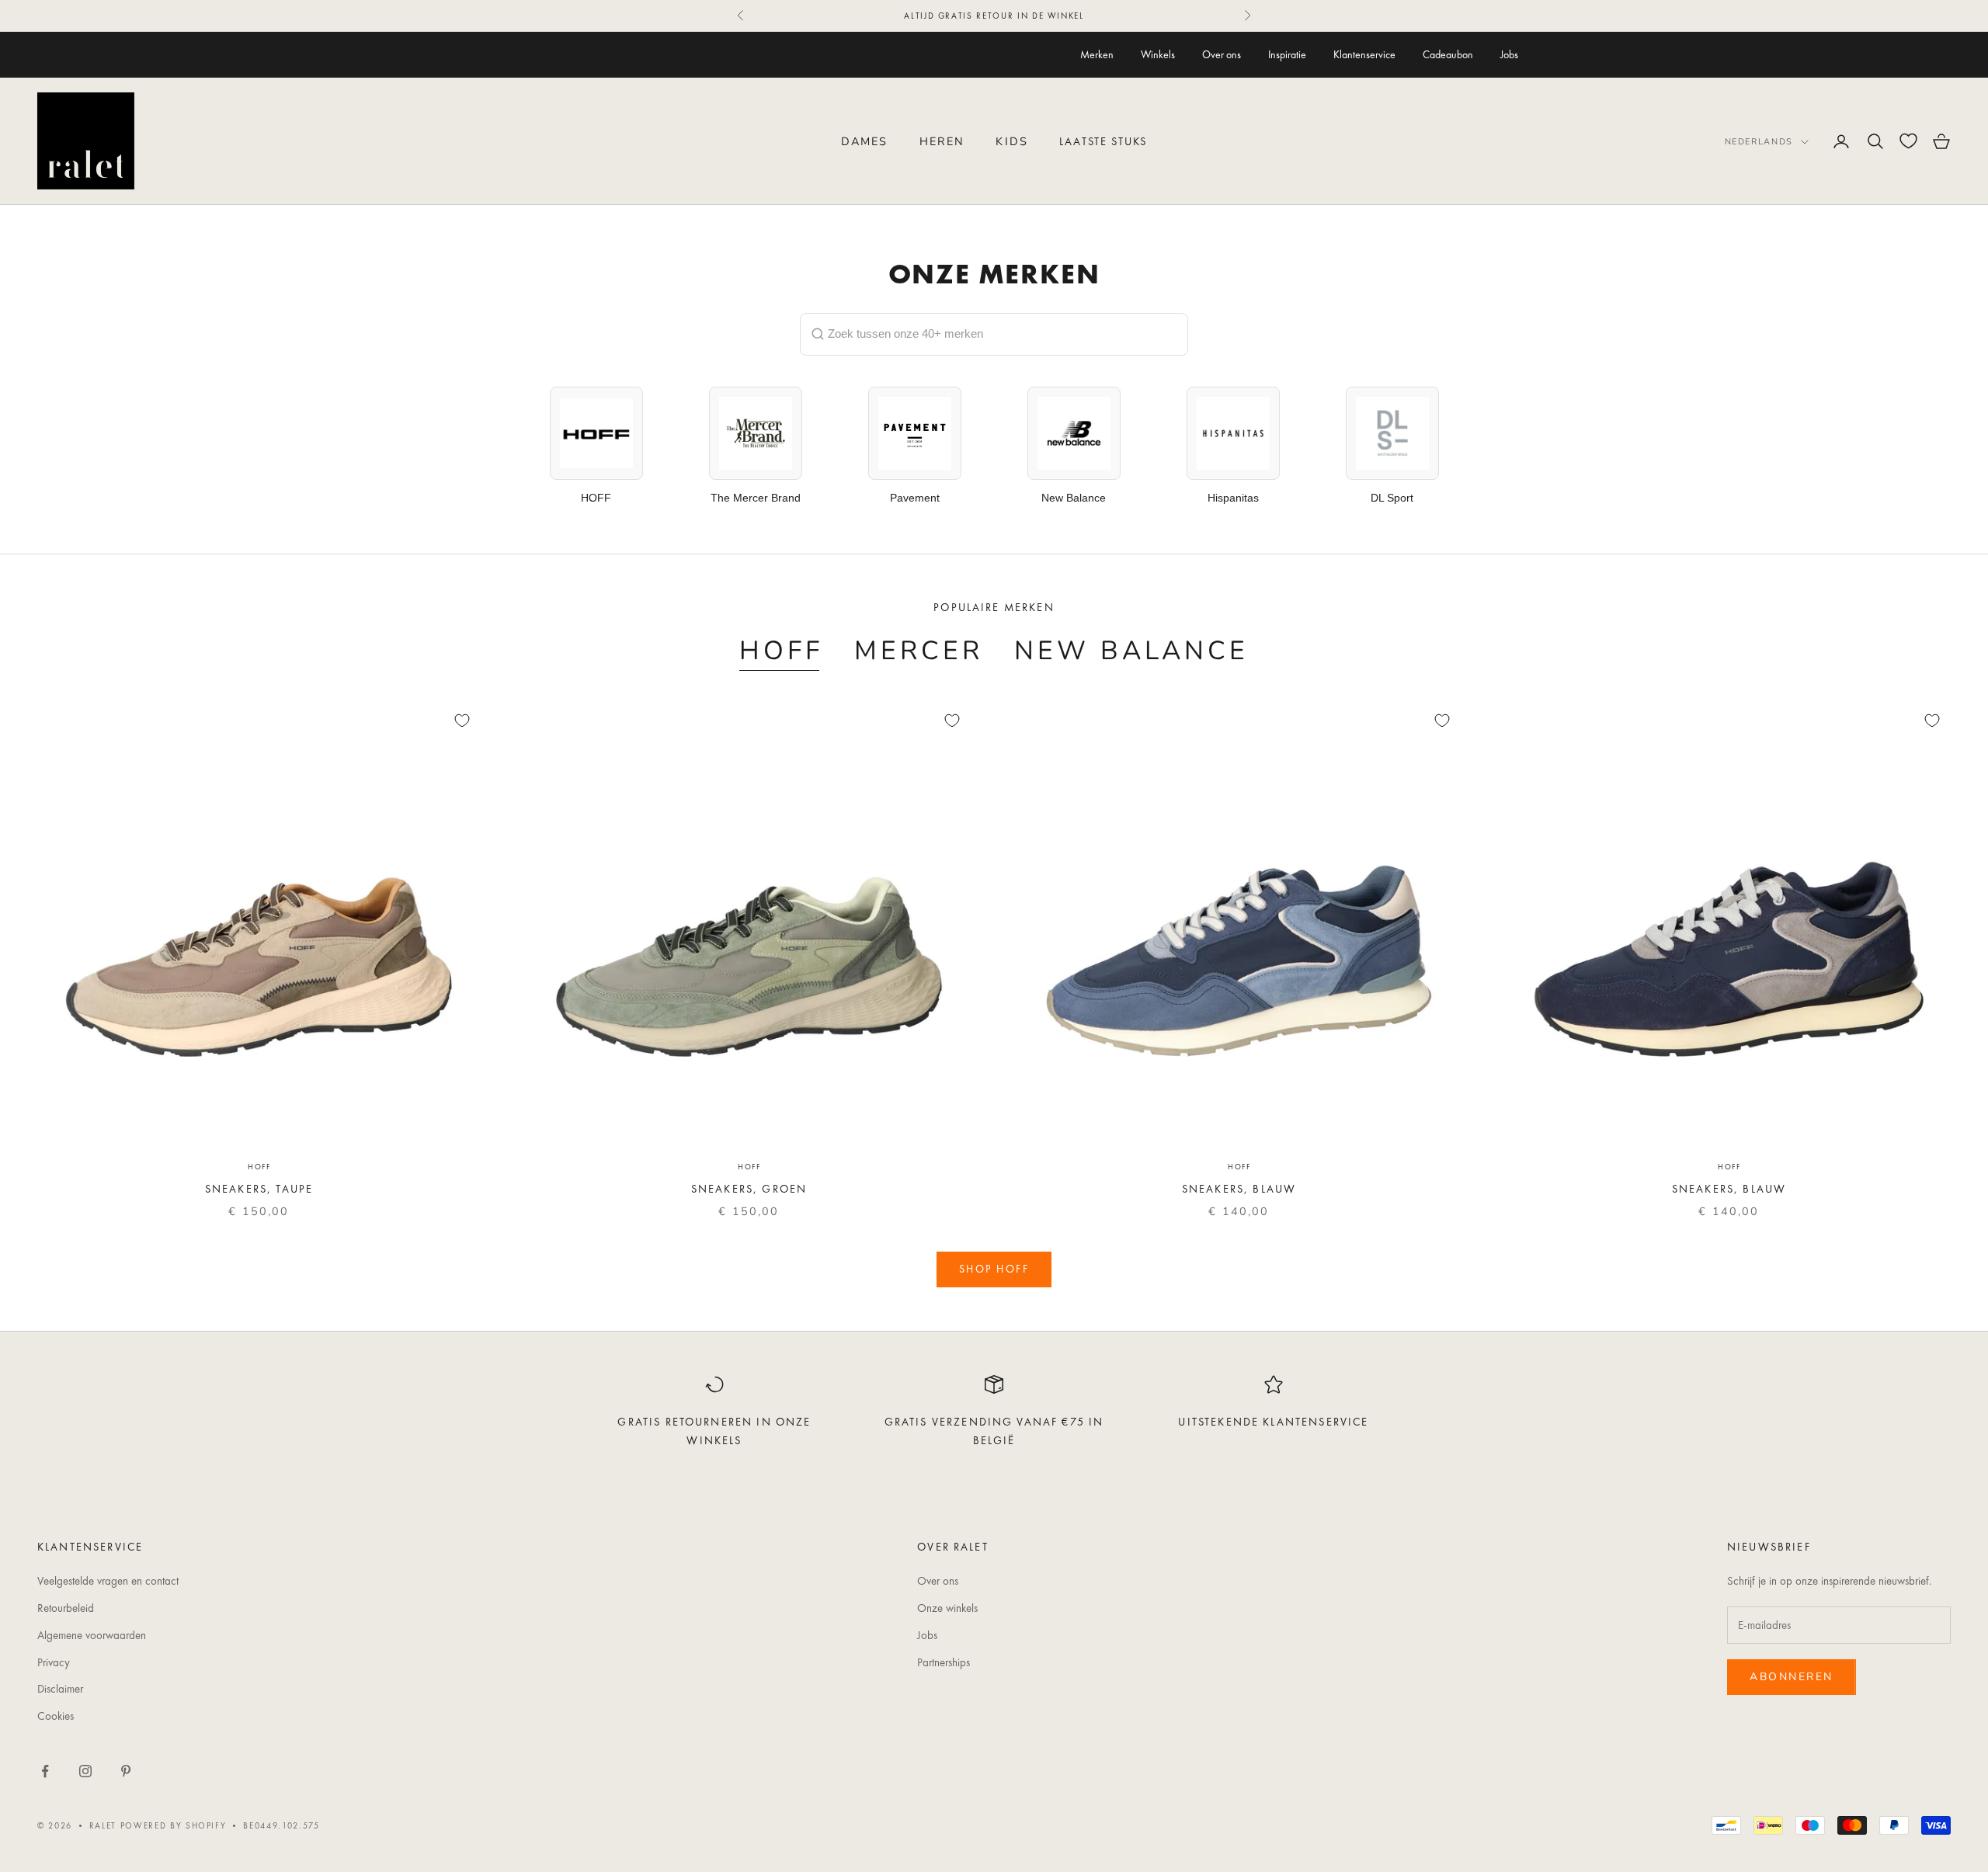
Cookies (56, 1716)
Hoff (781, 651)
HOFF (259, 1167)
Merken (1097, 54)
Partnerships (944, 1662)
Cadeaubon (1448, 54)
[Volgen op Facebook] (45, 1771)
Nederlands (1759, 142)
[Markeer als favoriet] (462, 721)
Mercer (919, 651)
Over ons (1222, 54)
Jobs (1509, 54)
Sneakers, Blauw (1239, 1189)
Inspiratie (1287, 54)
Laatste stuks (1103, 141)
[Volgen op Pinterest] (126, 1771)
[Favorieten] (1908, 141)
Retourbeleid (66, 1608)
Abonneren (1792, 1677)
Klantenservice (1364, 54)
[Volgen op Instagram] (85, 1771)
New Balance (1131, 651)
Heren (942, 141)
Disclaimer (60, 1689)
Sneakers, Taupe (259, 1189)
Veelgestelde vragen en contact (108, 1581)
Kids (1012, 141)
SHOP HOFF (994, 1269)
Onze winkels (947, 1608)
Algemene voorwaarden (92, 1635)
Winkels (1158, 54)
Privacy (54, 1662)
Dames (865, 141)
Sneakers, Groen (749, 1189)
